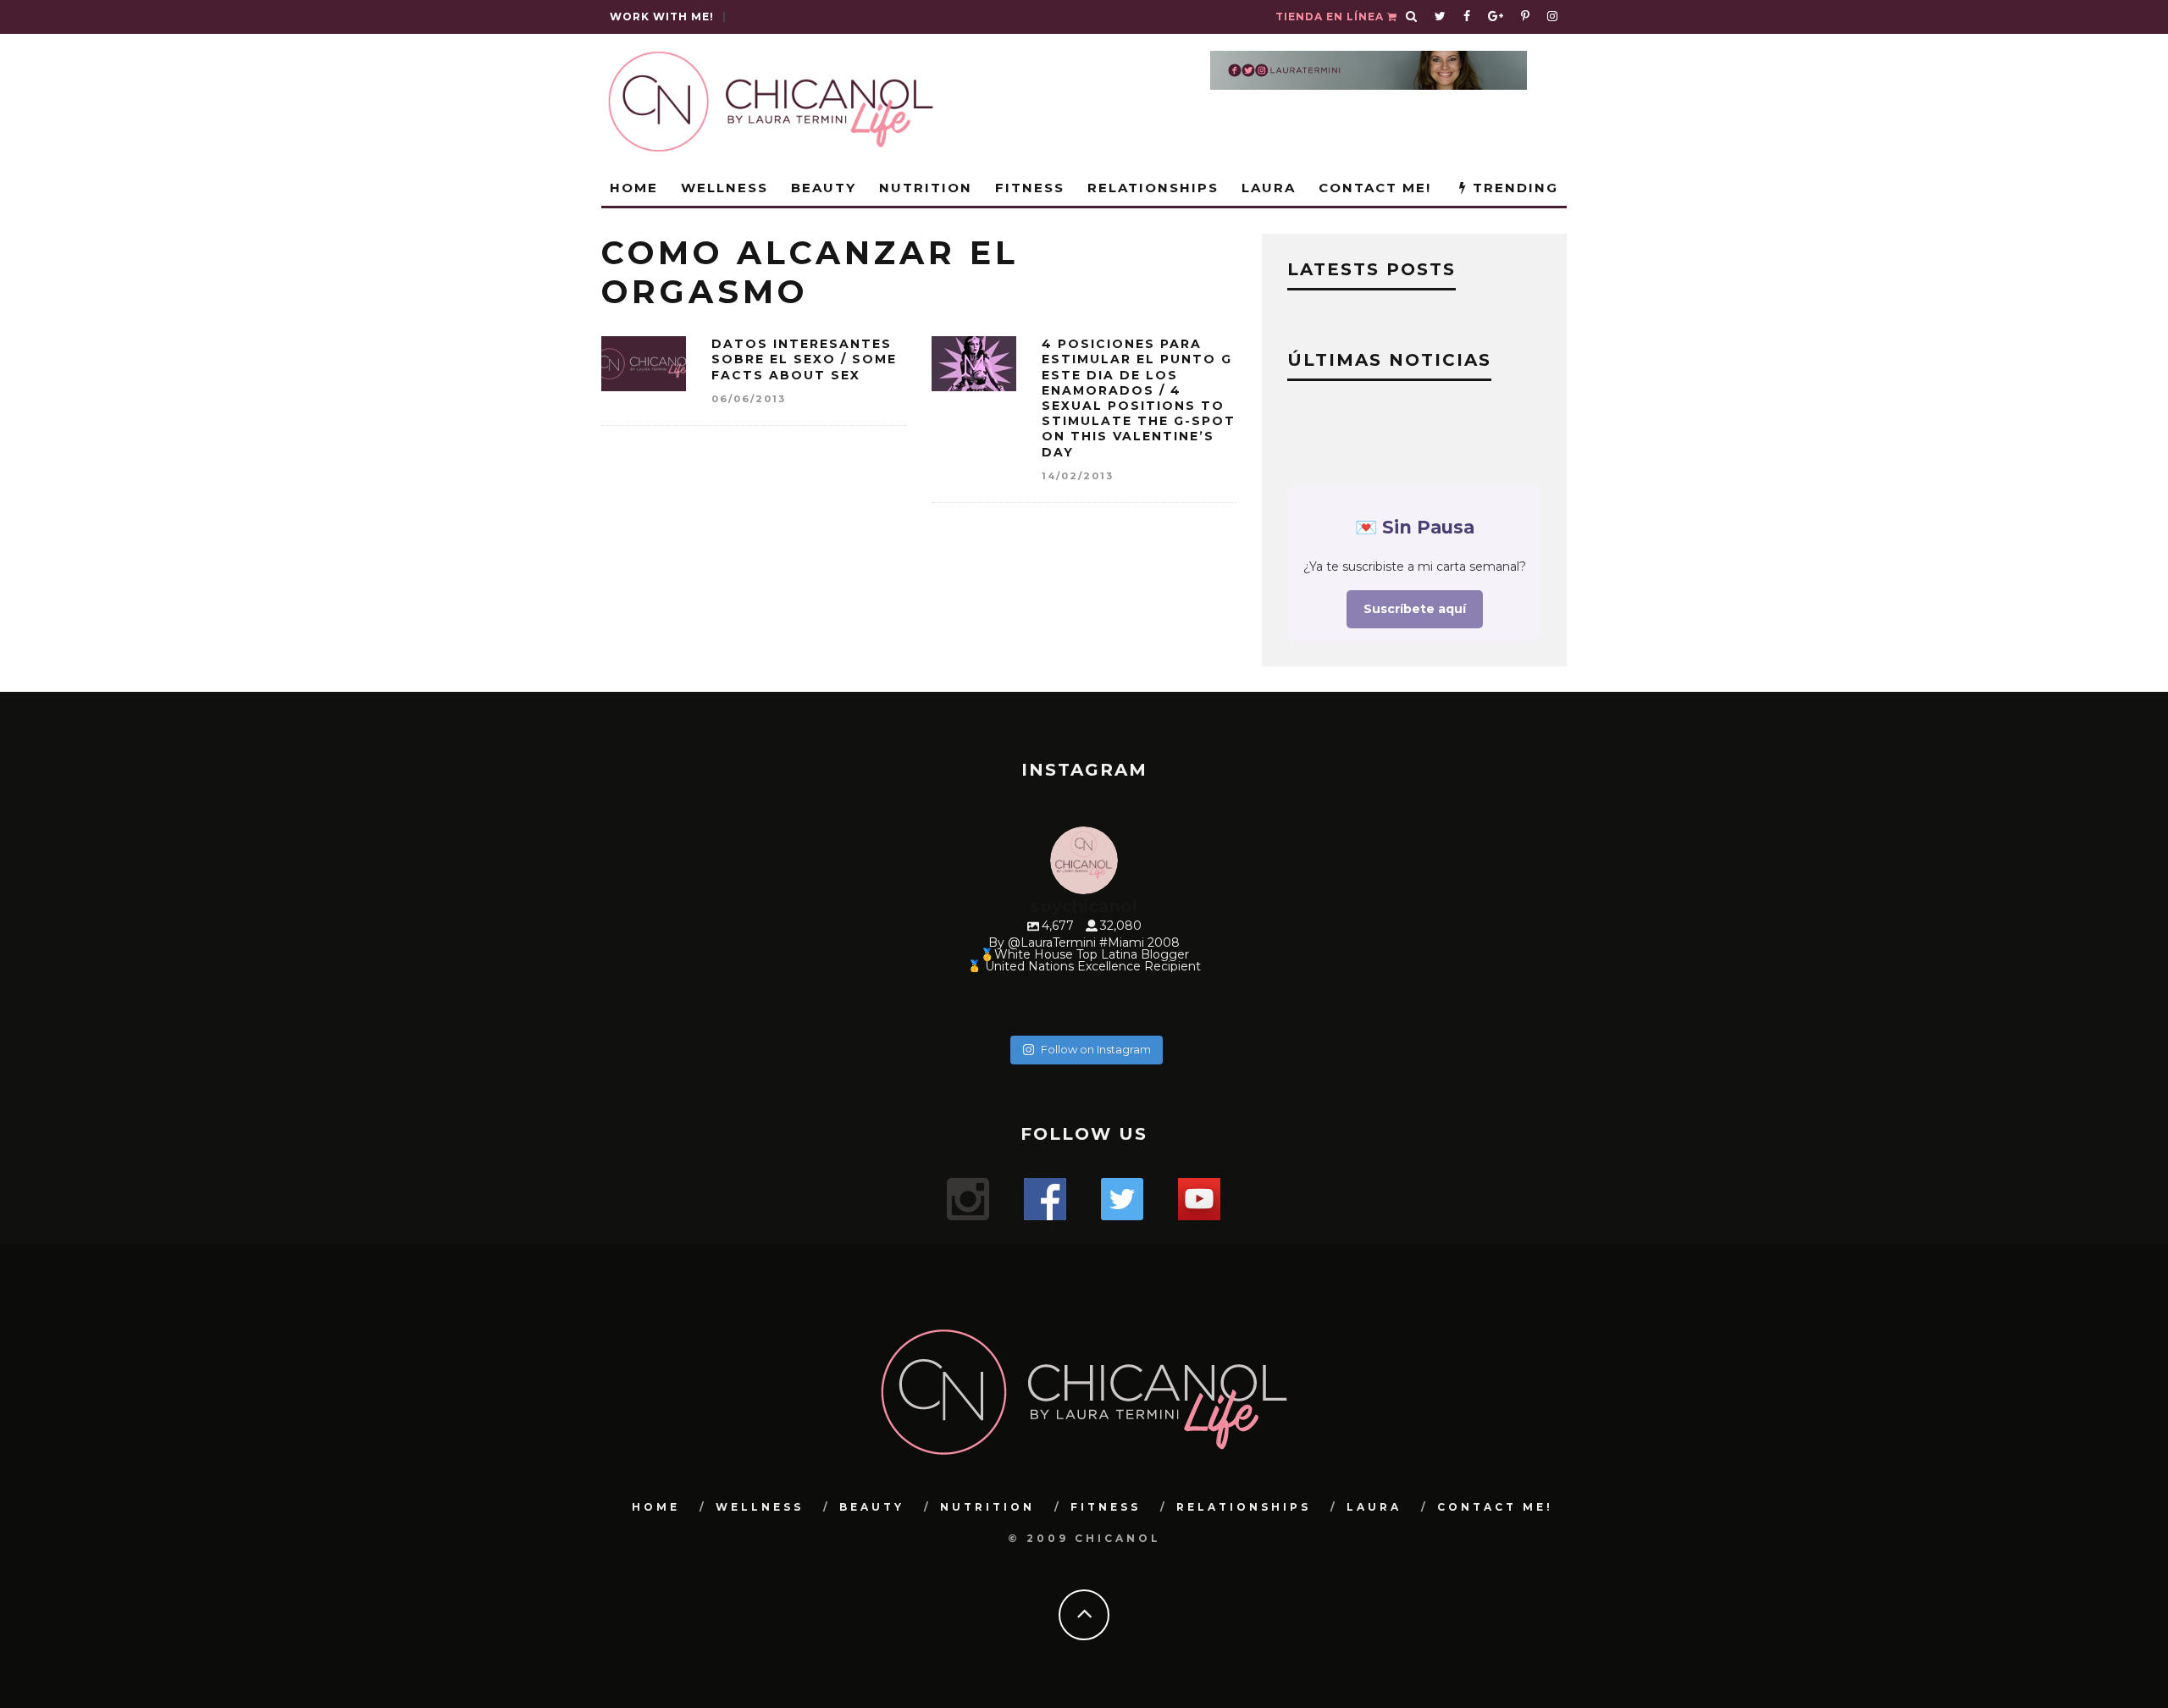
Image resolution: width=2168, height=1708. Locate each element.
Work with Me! (662, 17)
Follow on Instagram (1096, 1049)
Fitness (1030, 188)
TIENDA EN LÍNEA (1331, 17)
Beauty (824, 188)
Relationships (1153, 188)
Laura (1269, 188)
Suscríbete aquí (1415, 609)
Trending (1513, 188)
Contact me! (1375, 188)
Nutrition (926, 188)
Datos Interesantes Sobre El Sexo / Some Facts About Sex (804, 359)
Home (634, 188)
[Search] (1412, 17)
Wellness (725, 188)
